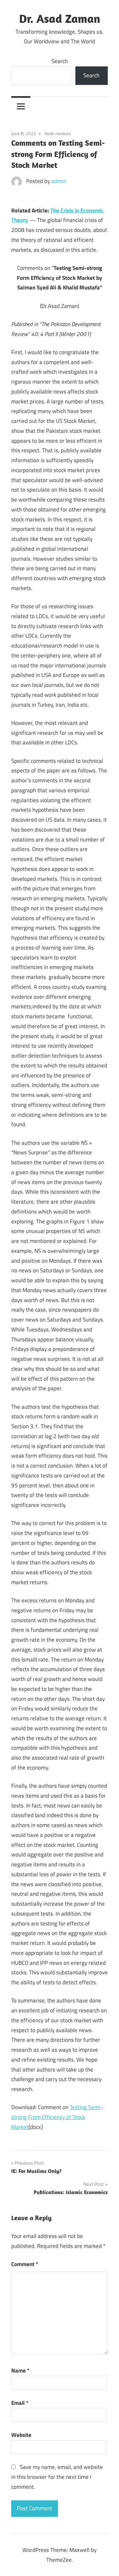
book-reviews (58, 133)
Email (20, 2403)
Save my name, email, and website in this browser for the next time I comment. (57, 2477)
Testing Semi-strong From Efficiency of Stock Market (57, 2117)
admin (59, 181)
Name (20, 2371)
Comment (25, 2264)
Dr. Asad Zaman (60, 18)
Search (60, 61)
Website (21, 2435)
